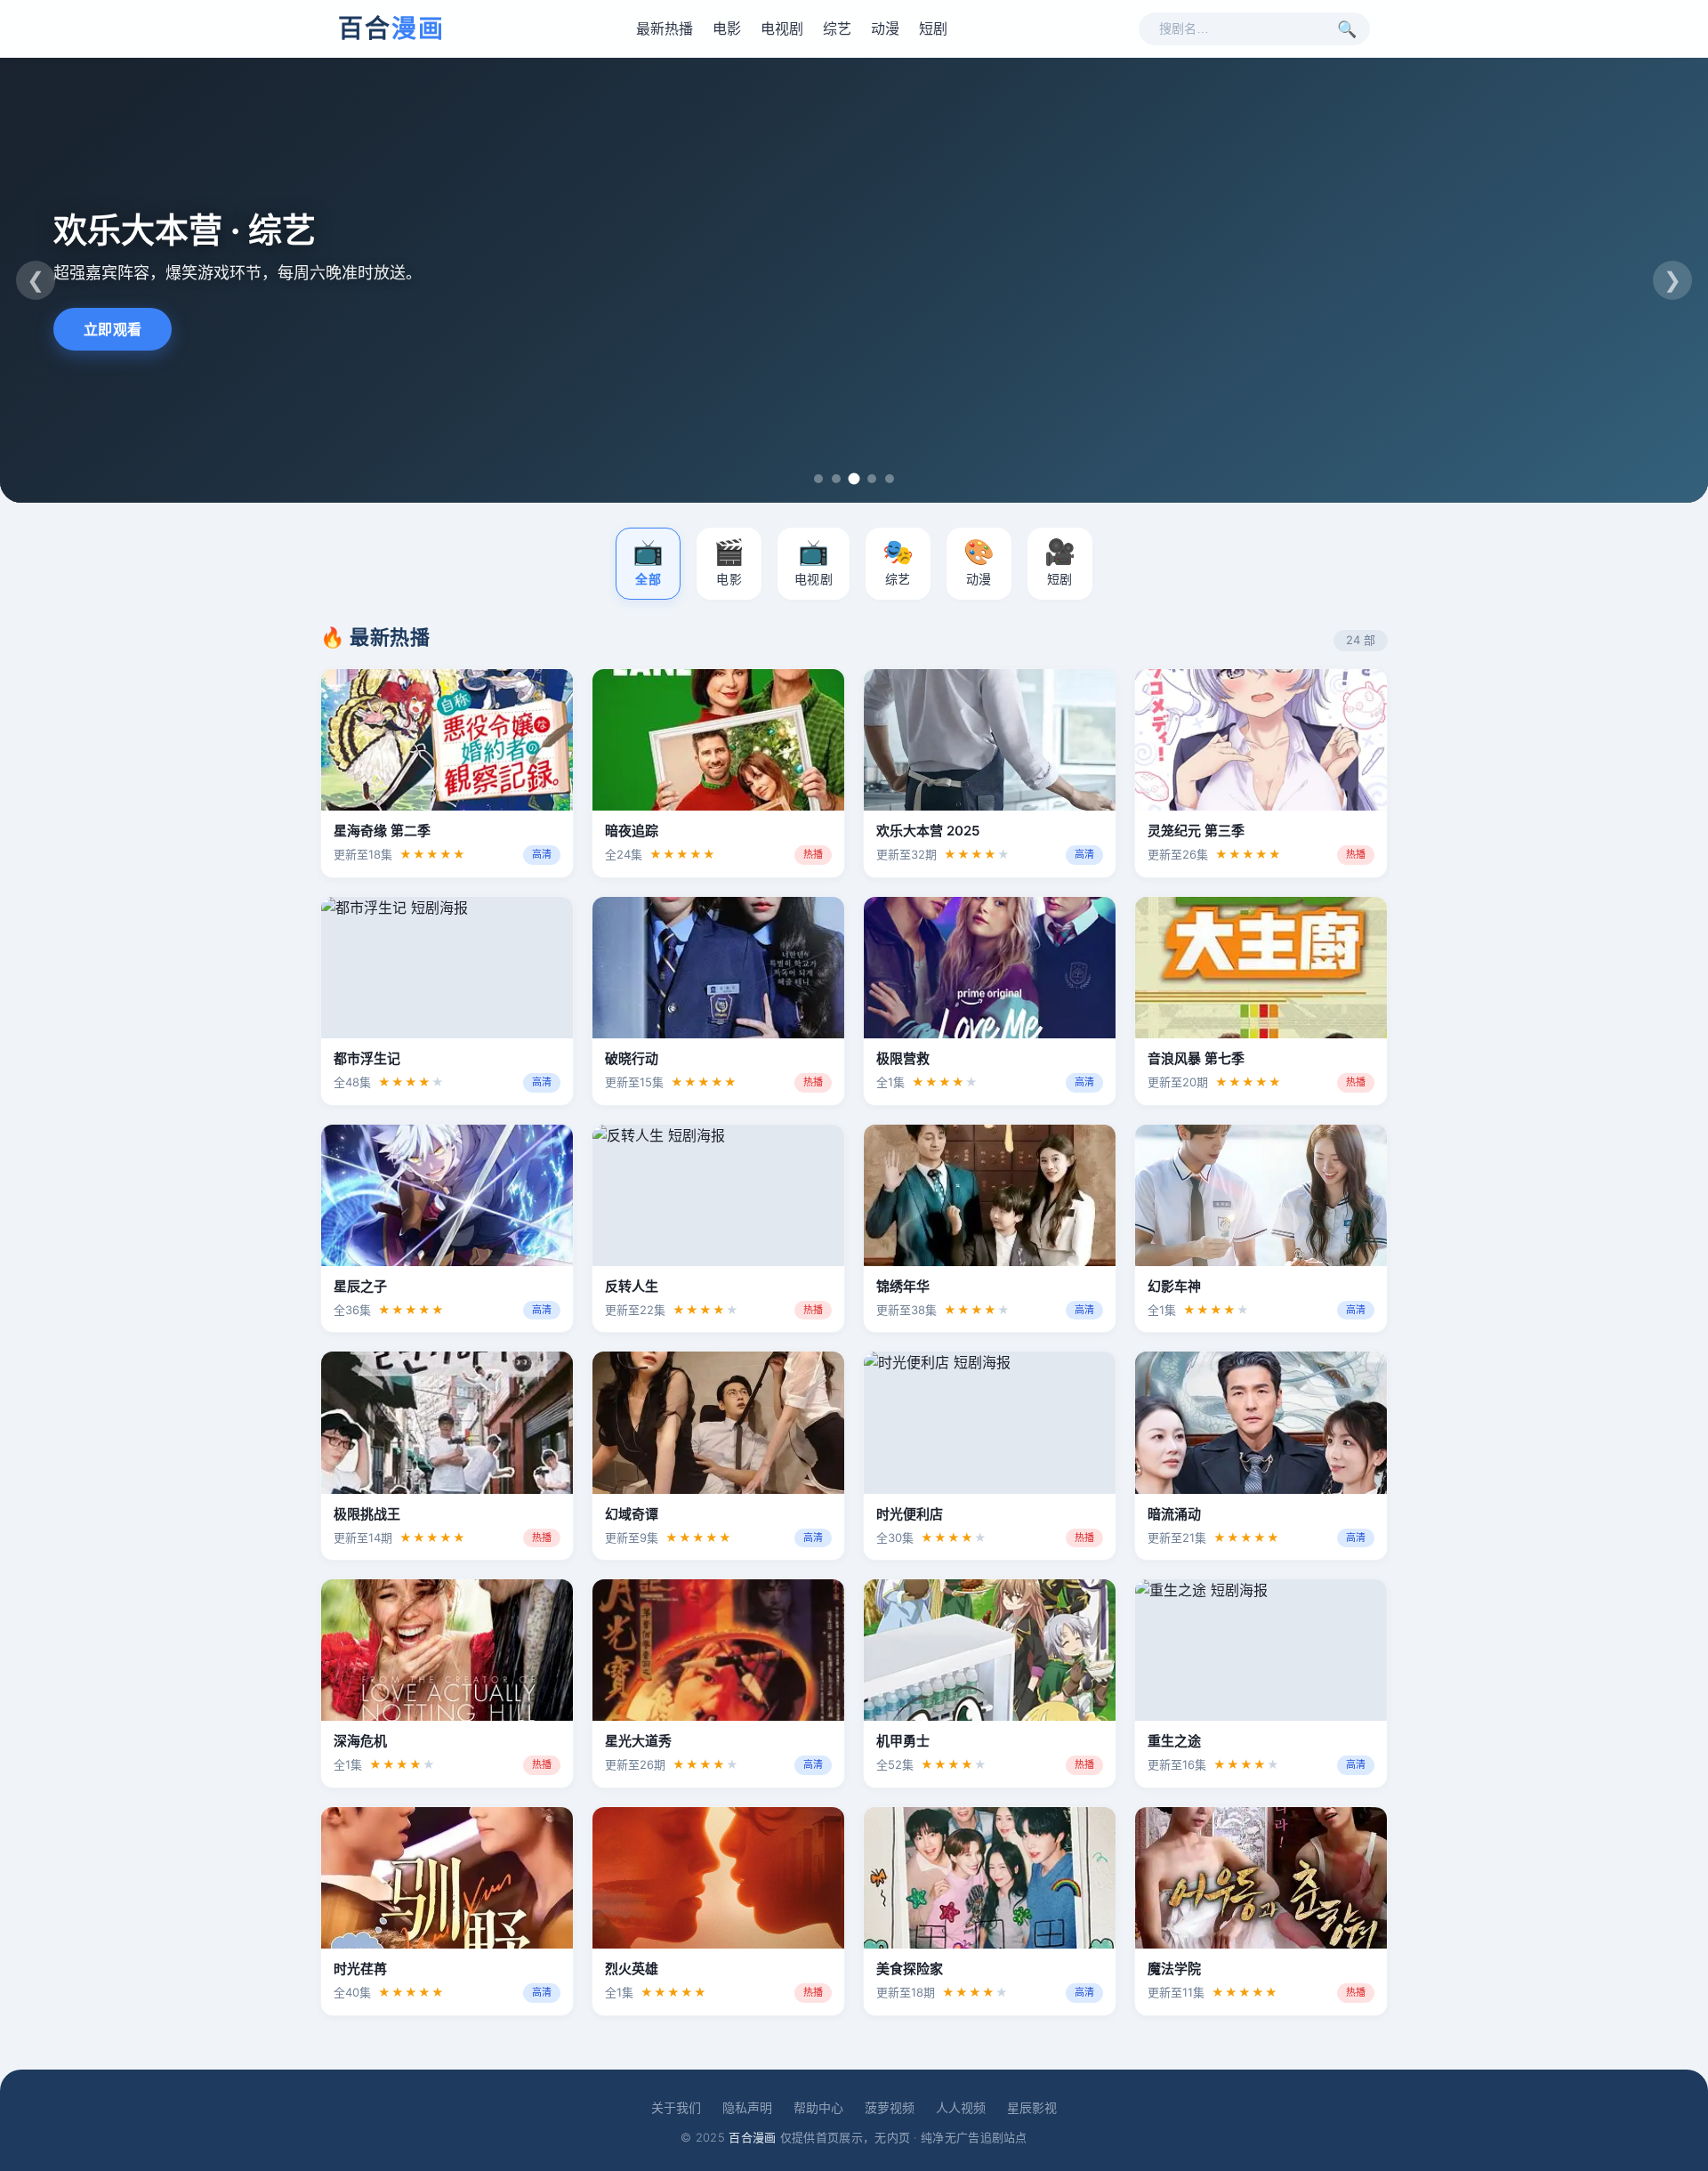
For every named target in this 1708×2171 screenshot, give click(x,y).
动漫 (885, 28)
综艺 (837, 28)
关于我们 (676, 2107)
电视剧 (782, 28)
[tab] (818, 479)
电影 (727, 28)
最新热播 (665, 28)
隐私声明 (747, 2107)
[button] (648, 564)
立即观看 (113, 329)
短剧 (933, 28)
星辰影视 (1032, 2107)
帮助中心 (818, 2107)
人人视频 (961, 2107)
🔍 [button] (1347, 29)
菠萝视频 (890, 2107)
